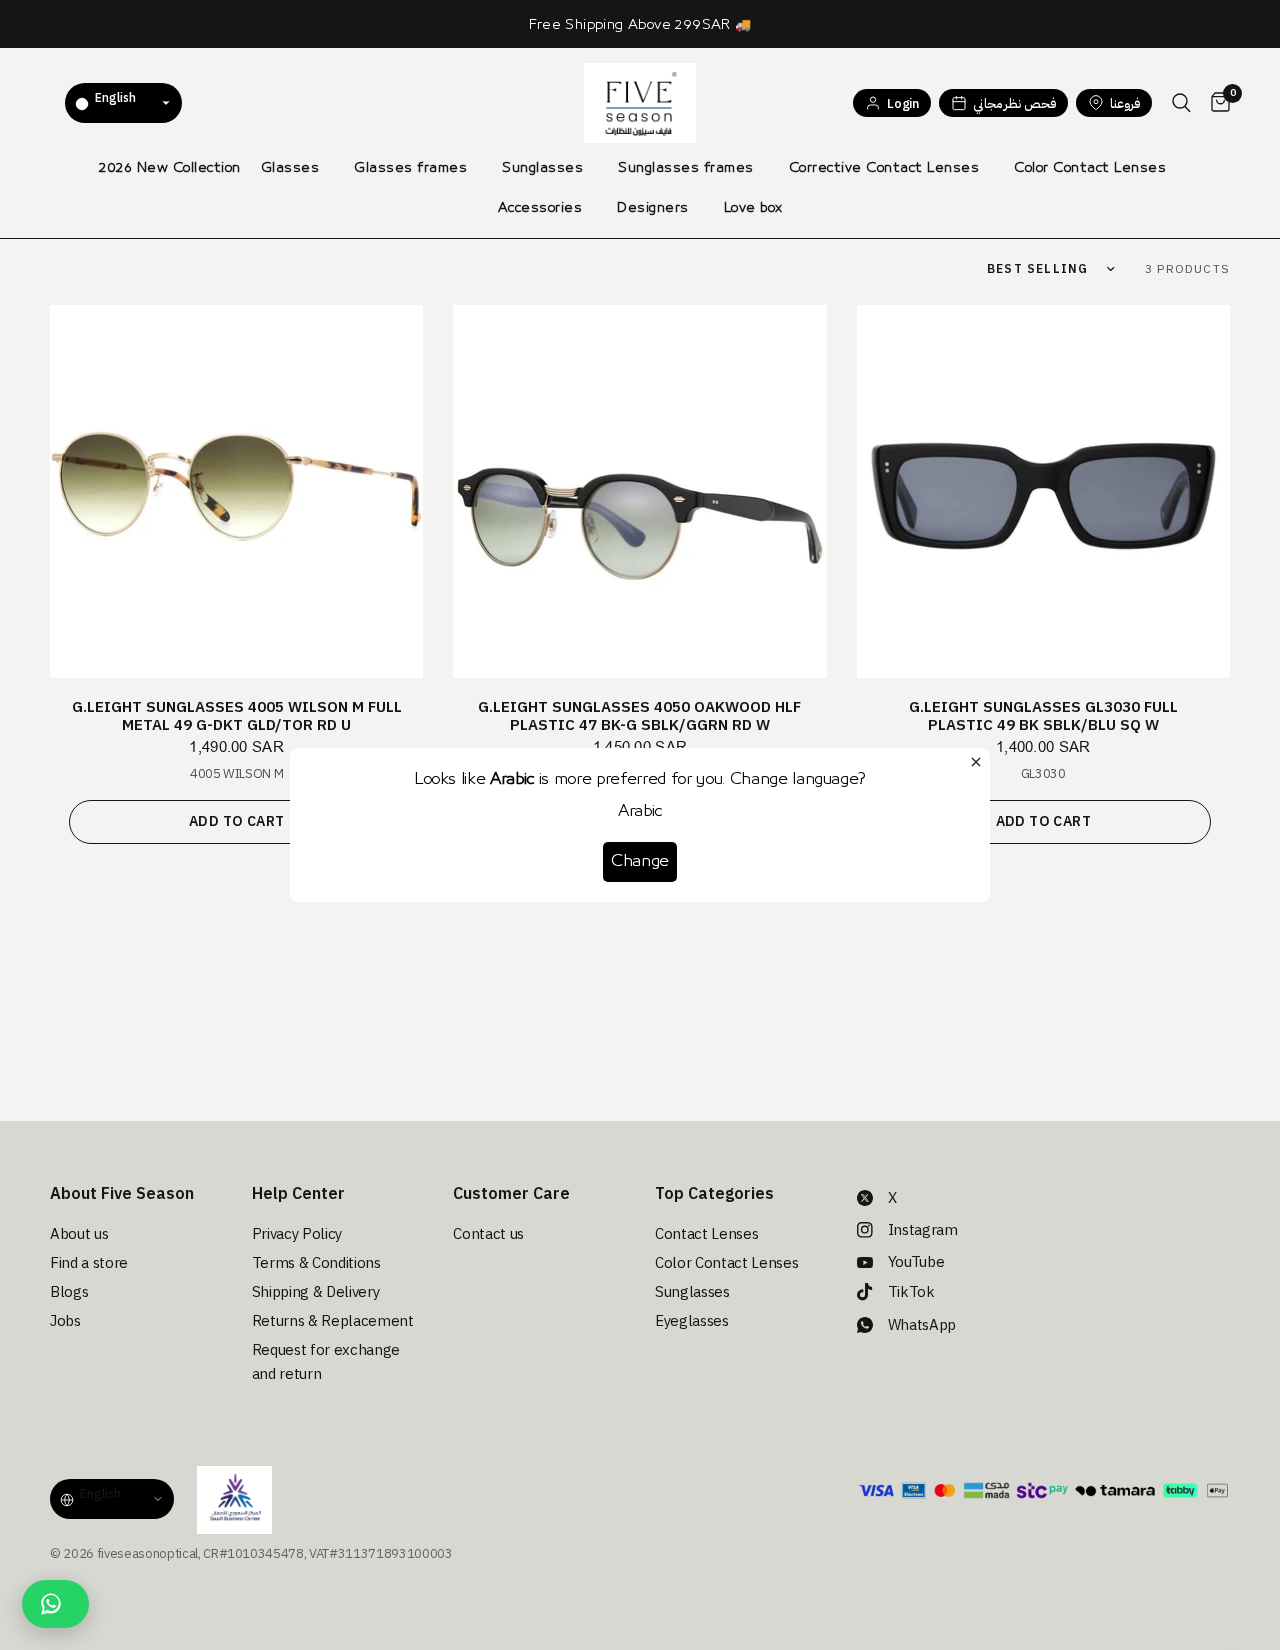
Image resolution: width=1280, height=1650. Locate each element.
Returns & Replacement (333, 1321)
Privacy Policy (297, 1234)
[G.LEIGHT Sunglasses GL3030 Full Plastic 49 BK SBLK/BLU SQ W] (1043, 491)
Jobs (65, 1321)
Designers (653, 208)
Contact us (488, 1234)
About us (79, 1234)
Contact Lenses (706, 1234)
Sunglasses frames (686, 168)
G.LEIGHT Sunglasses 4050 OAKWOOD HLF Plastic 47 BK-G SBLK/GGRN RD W (639, 716)
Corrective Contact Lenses (884, 168)
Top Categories (714, 1194)
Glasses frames (410, 168)
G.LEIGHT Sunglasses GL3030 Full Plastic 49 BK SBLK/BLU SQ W (1043, 716)
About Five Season (122, 1194)
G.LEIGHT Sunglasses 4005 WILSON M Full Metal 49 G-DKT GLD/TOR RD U (237, 716)
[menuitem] (170, 168)
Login (902, 103)
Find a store (89, 1263)
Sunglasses (542, 168)
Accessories (540, 208)
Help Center (298, 1194)
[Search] (1181, 103)
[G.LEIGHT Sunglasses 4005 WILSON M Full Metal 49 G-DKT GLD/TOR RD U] (236, 491)
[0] (1215, 103)
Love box (753, 208)
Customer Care (511, 1194)
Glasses (290, 168)
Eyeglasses (692, 1321)
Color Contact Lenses (1090, 168)
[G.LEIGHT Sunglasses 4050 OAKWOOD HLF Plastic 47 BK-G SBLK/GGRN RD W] (639, 491)
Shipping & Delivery (316, 1292)
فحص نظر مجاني (1014, 103)
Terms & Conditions (316, 1263)
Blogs (69, 1292)
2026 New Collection (170, 168)
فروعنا (1125, 103)
